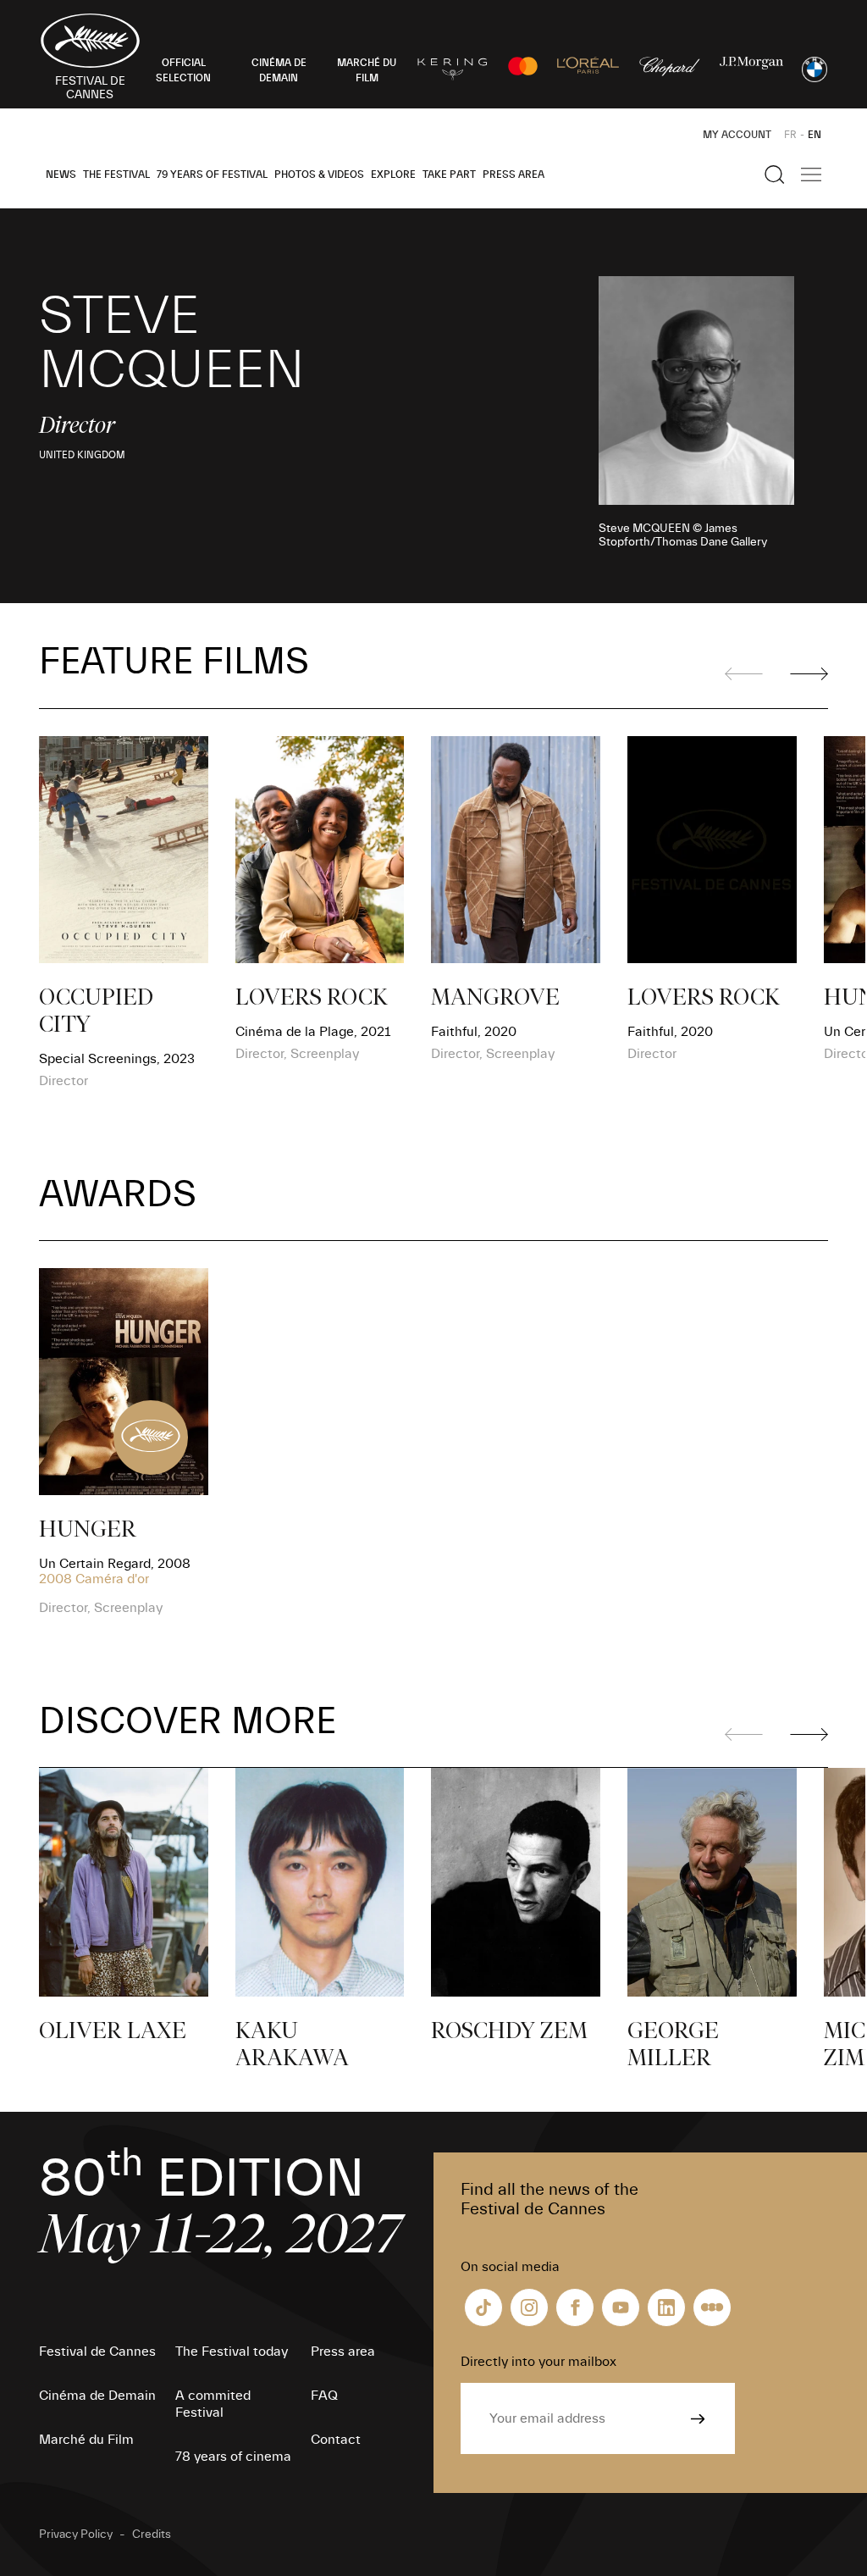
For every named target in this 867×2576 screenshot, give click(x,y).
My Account (737, 135)
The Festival (116, 175)
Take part (449, 175)
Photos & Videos (319, 175)
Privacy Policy (76, 2534)
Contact (336, 2440)
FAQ (324, 2396)
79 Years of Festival (212, 175)
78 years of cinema (233, 2457)
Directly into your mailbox (538, 2362)
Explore (393, 175)
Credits (152, 2534)
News (61, 175)
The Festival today (232, 2352)
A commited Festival (213, 2404)
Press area (514, 175)
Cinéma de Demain (97, 2396)
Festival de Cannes (97, 2352)
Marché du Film (86, 2440)
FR (790, 135)
